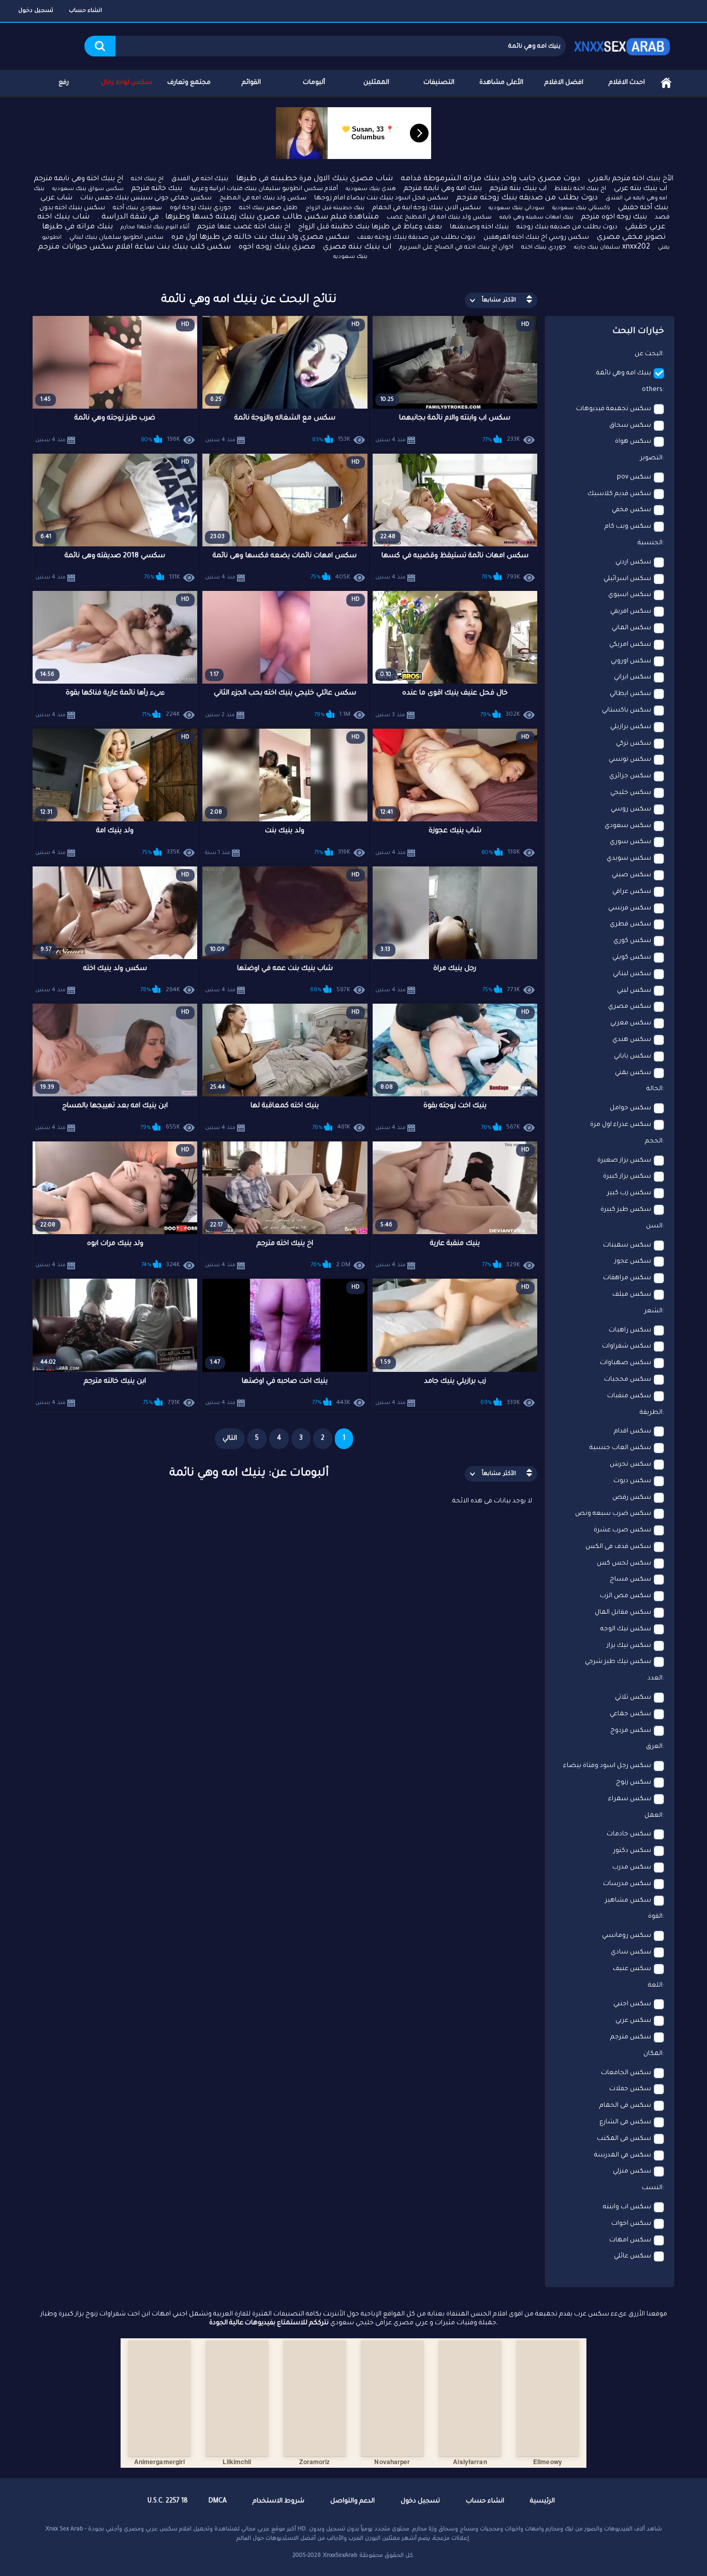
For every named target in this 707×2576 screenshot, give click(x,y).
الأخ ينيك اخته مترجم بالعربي (631, 179)
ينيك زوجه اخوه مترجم (614, 217)
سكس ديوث (632, 1481)
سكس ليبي (634, 991)
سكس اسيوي (630, 595)
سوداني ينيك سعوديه (517, 208)
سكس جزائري (630, 776)
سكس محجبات (628, 1380)
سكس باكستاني (627, 711)
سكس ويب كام (628, 527)
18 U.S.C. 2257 (168, 2501)
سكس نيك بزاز (629, 1646)
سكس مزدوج (631, 1731)
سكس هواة (633, 442)
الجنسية (650, 543)
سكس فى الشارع (625, 2122)
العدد (655, 1678)
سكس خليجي (631, 793)
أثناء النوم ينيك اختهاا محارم (155, 227)
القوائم (251, 83)
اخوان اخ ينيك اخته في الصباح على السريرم (456, 248)
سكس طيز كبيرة (626, 1210)
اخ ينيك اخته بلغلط (580, 189)
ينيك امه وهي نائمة (624, 373)
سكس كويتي (632, 958)
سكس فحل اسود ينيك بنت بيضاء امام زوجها (381, 198)
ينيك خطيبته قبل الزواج (335, 208)
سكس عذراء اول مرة (621, 1125)
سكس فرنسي (630, 908)
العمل (653, 1816)
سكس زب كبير (629, 1193)
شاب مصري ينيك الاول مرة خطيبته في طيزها (314, 179)
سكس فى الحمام (625, 2106)
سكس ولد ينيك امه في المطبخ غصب (439, 218)
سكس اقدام (632, 1431)
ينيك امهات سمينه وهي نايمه (536, 218)
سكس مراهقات (627, 1278)
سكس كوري (632, 941)
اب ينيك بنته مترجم (518, 189)
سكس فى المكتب (624, 2139)
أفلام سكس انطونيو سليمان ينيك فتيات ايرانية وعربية (264, 189)
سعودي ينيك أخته (137, 208)
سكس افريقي (631, 612)
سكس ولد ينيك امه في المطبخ (263, 199)
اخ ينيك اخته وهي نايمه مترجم (79, 179)
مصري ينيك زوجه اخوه (277, 248)
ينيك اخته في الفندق (200, 179)
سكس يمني (633, 1073)
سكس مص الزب (625, 1596)
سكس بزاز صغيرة (624, 1161)
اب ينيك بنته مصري (357, 248)
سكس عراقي (632, 892)
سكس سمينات (627, 1246)
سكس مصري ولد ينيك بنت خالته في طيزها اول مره (260, 238)
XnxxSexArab (340, 2556)
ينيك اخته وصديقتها (479, 227)
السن (654, 1226)
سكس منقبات (629, 1396)
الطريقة (651, 1413)
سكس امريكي (630, 645)
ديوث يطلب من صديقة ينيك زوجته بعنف (416, 238)
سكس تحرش (630, 1465)
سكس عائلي (632, 2256)
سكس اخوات (631, 2224)
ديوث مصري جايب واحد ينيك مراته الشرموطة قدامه (490, 179)
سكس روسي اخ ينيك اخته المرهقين (536, 238)
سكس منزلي (632, 2172)
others (652, 390)
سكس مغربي (631, 1023)
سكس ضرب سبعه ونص (613, 1514)
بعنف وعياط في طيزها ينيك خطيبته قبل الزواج (370, 227)
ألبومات (314, 83)
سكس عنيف (632, 1969)
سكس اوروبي (631, 661)
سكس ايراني (632, 677)
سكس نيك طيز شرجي (618, 1662)
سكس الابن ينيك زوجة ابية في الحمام (426, 208)
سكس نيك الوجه (626, 1629)
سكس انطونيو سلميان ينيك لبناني (116, 238)
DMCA (218, 2501)
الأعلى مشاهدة (501, 83)
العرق (654, 1747)
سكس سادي (631, 1952)
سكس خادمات (629, 1834)
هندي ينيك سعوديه (371, 189)
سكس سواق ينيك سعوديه (88, 189)
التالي (230, 1439)
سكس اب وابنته (627, 2207)
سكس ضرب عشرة (622, 1530)
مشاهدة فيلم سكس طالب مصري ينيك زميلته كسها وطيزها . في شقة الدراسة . (238, 218)
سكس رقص (632, 1498)
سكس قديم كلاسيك (619, 494)
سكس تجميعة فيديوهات (614, 409)
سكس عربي (633, 2021)
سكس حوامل (630, 1108)
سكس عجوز (633, 1262)
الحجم (654, 1141)
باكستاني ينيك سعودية (581, 208)
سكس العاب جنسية (620, 1448)
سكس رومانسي (627, 1936)
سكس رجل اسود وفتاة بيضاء (607, 1766)
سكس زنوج (634, 1783)
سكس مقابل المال (623, 1613)
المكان (653, 2054)
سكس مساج (630, 1580)
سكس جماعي (630, 1714)
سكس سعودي (628, 826)
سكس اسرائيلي (627, 579)
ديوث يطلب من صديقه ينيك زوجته (567, 227)
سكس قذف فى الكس (618, 1547)
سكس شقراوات (627, 1347)
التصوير (651, 458)
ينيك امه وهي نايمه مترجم (443, 189)
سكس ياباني (632, 1057)
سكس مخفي (631, 510)
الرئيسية (666, 83)
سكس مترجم (631, 2037)
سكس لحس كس (624, 1564)
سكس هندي (632, 1040)
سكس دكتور (632, 1851)
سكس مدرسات (627, 1884)
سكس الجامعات (626, 2073)
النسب (652, 2188)
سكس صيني (631, 875)
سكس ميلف (632, 1295)
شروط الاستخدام (278, 2501)
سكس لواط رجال (127, 83)
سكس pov (634, 477)
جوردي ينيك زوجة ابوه (201, 208)
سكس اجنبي (632, 2004)
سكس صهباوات (625, 1363)
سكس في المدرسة (623, 2155)
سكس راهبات (630, 1330)
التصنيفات (439, 83)
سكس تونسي (630, 760)
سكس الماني (631, 628)
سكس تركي (634, 744)
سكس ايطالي (630, 694)
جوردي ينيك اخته (544, 248)
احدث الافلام (627, 83)
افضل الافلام (564, 83)
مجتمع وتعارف (189, 83)
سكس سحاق (630, 426)
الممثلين (376, 83)
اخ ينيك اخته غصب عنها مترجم (244, 227)
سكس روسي (631, 809)
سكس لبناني (632, 974)
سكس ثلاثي (633, 1698)
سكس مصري (630, 1007)
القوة (655, 1917)
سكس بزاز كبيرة (627, 1177)
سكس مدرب (632, 1868)
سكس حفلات (630, 2089)
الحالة (654, 1089)
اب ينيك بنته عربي (640, 189)
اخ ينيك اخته (147, 179)
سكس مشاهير (628, 1901)
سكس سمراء (630, 1799)
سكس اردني (633, 562)
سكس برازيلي (631, 727)
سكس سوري (630, 842)
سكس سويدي (629, 859)
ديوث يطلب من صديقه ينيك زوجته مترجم (527, 198)
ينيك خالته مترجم (157, 189)
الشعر (653, 1311)
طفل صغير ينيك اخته (268, 208)
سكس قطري (630, 924)
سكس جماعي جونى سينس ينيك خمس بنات (146, 198)
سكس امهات (630, 2240)
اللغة (655, 1986)
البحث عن (649, 354)
